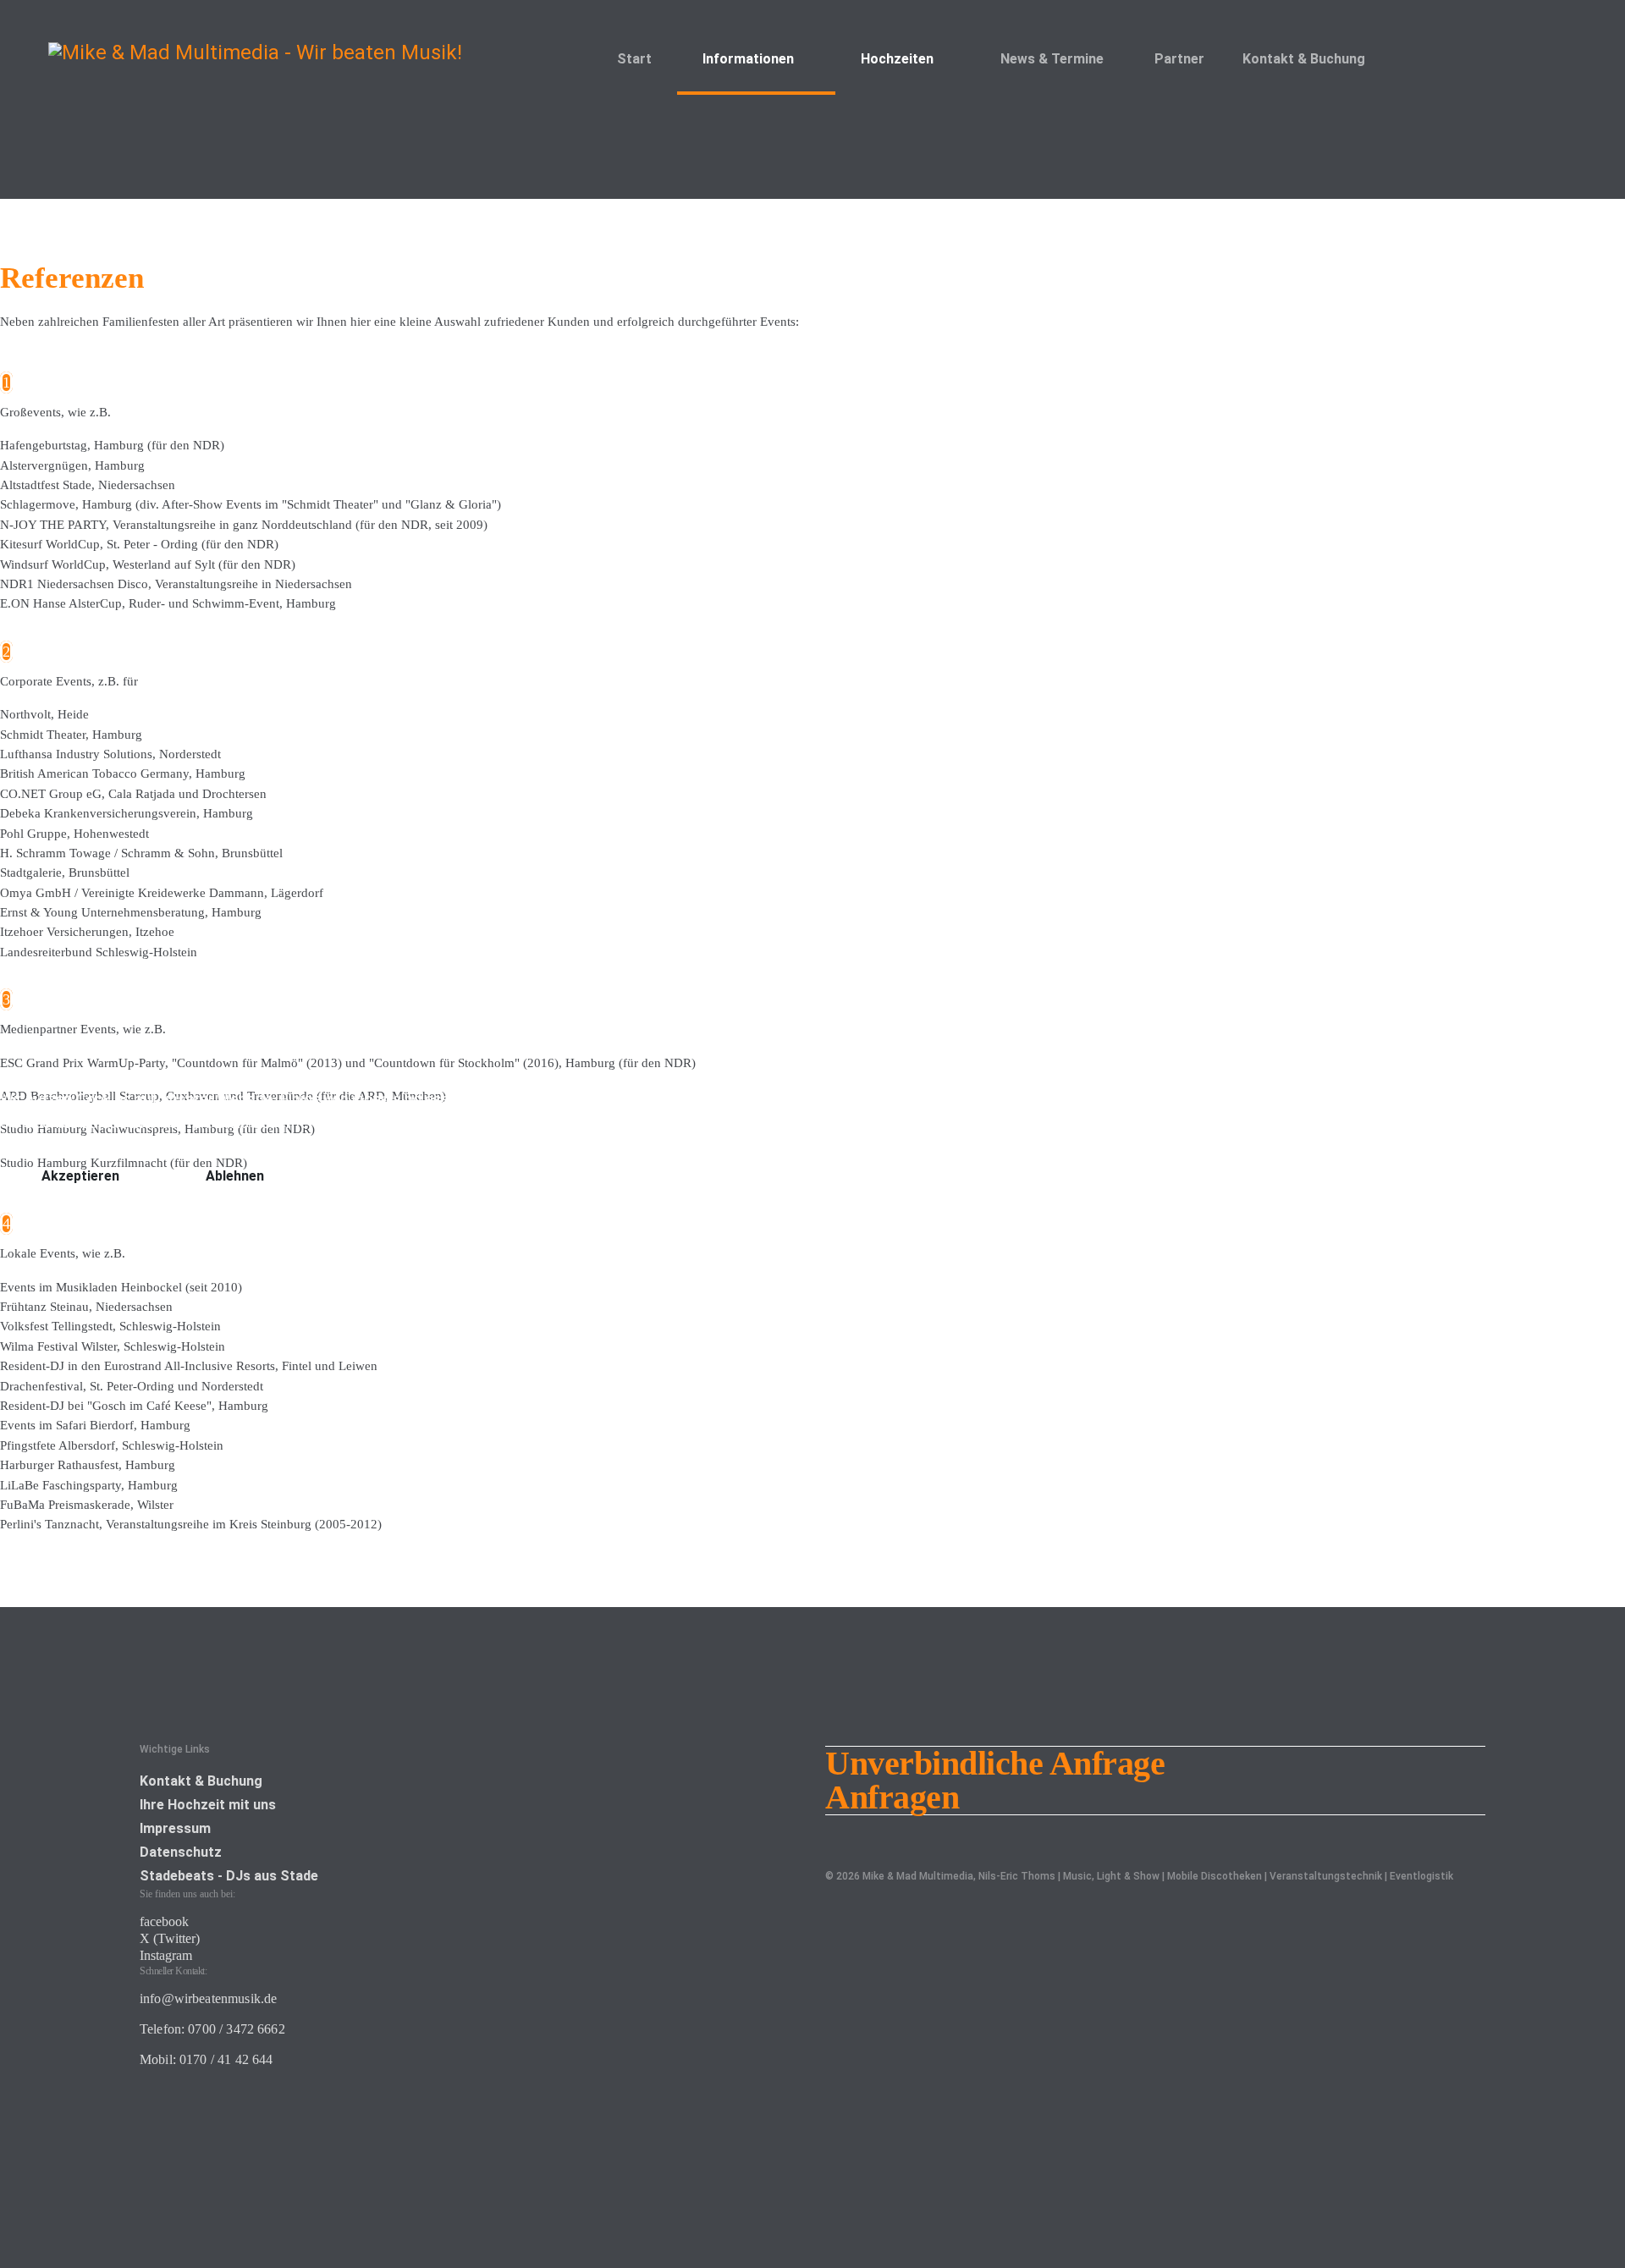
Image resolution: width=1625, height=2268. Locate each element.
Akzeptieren (80, 1176)
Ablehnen (235, 1176)
